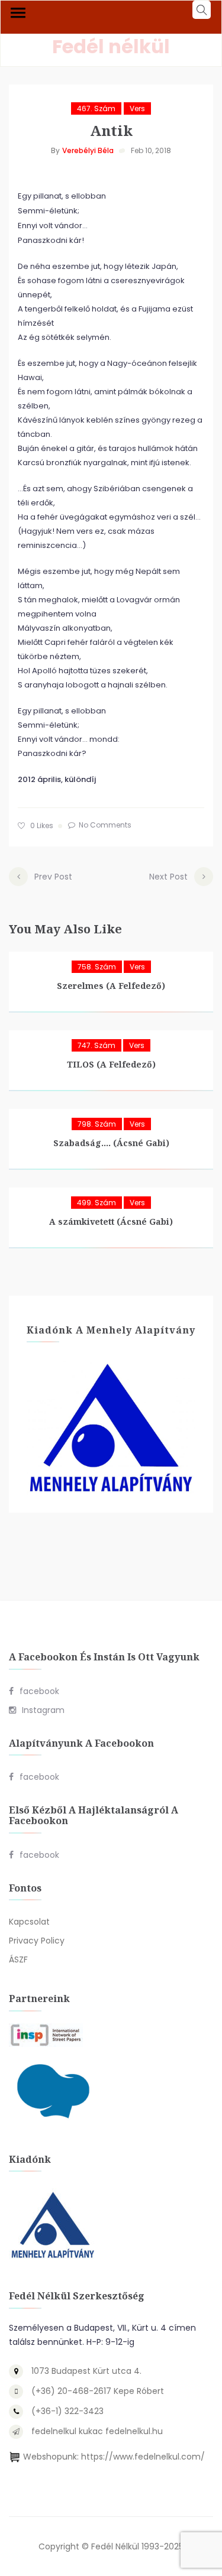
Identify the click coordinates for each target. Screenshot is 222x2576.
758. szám (97, 967)
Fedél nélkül (111, 46)
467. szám (96, 108)
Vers (137, 108)
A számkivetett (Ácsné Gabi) (111, 1222)
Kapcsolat (29, 1922)
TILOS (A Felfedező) (111, 1064)
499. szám (96, 1203)
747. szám (96, 1045)
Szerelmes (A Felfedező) (111, 986)
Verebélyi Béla (88, 150)
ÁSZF (18, 1959)
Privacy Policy (37, 1941)
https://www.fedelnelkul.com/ (143, 2457)
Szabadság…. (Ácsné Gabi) (111, 1143)
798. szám (97, 1124)
